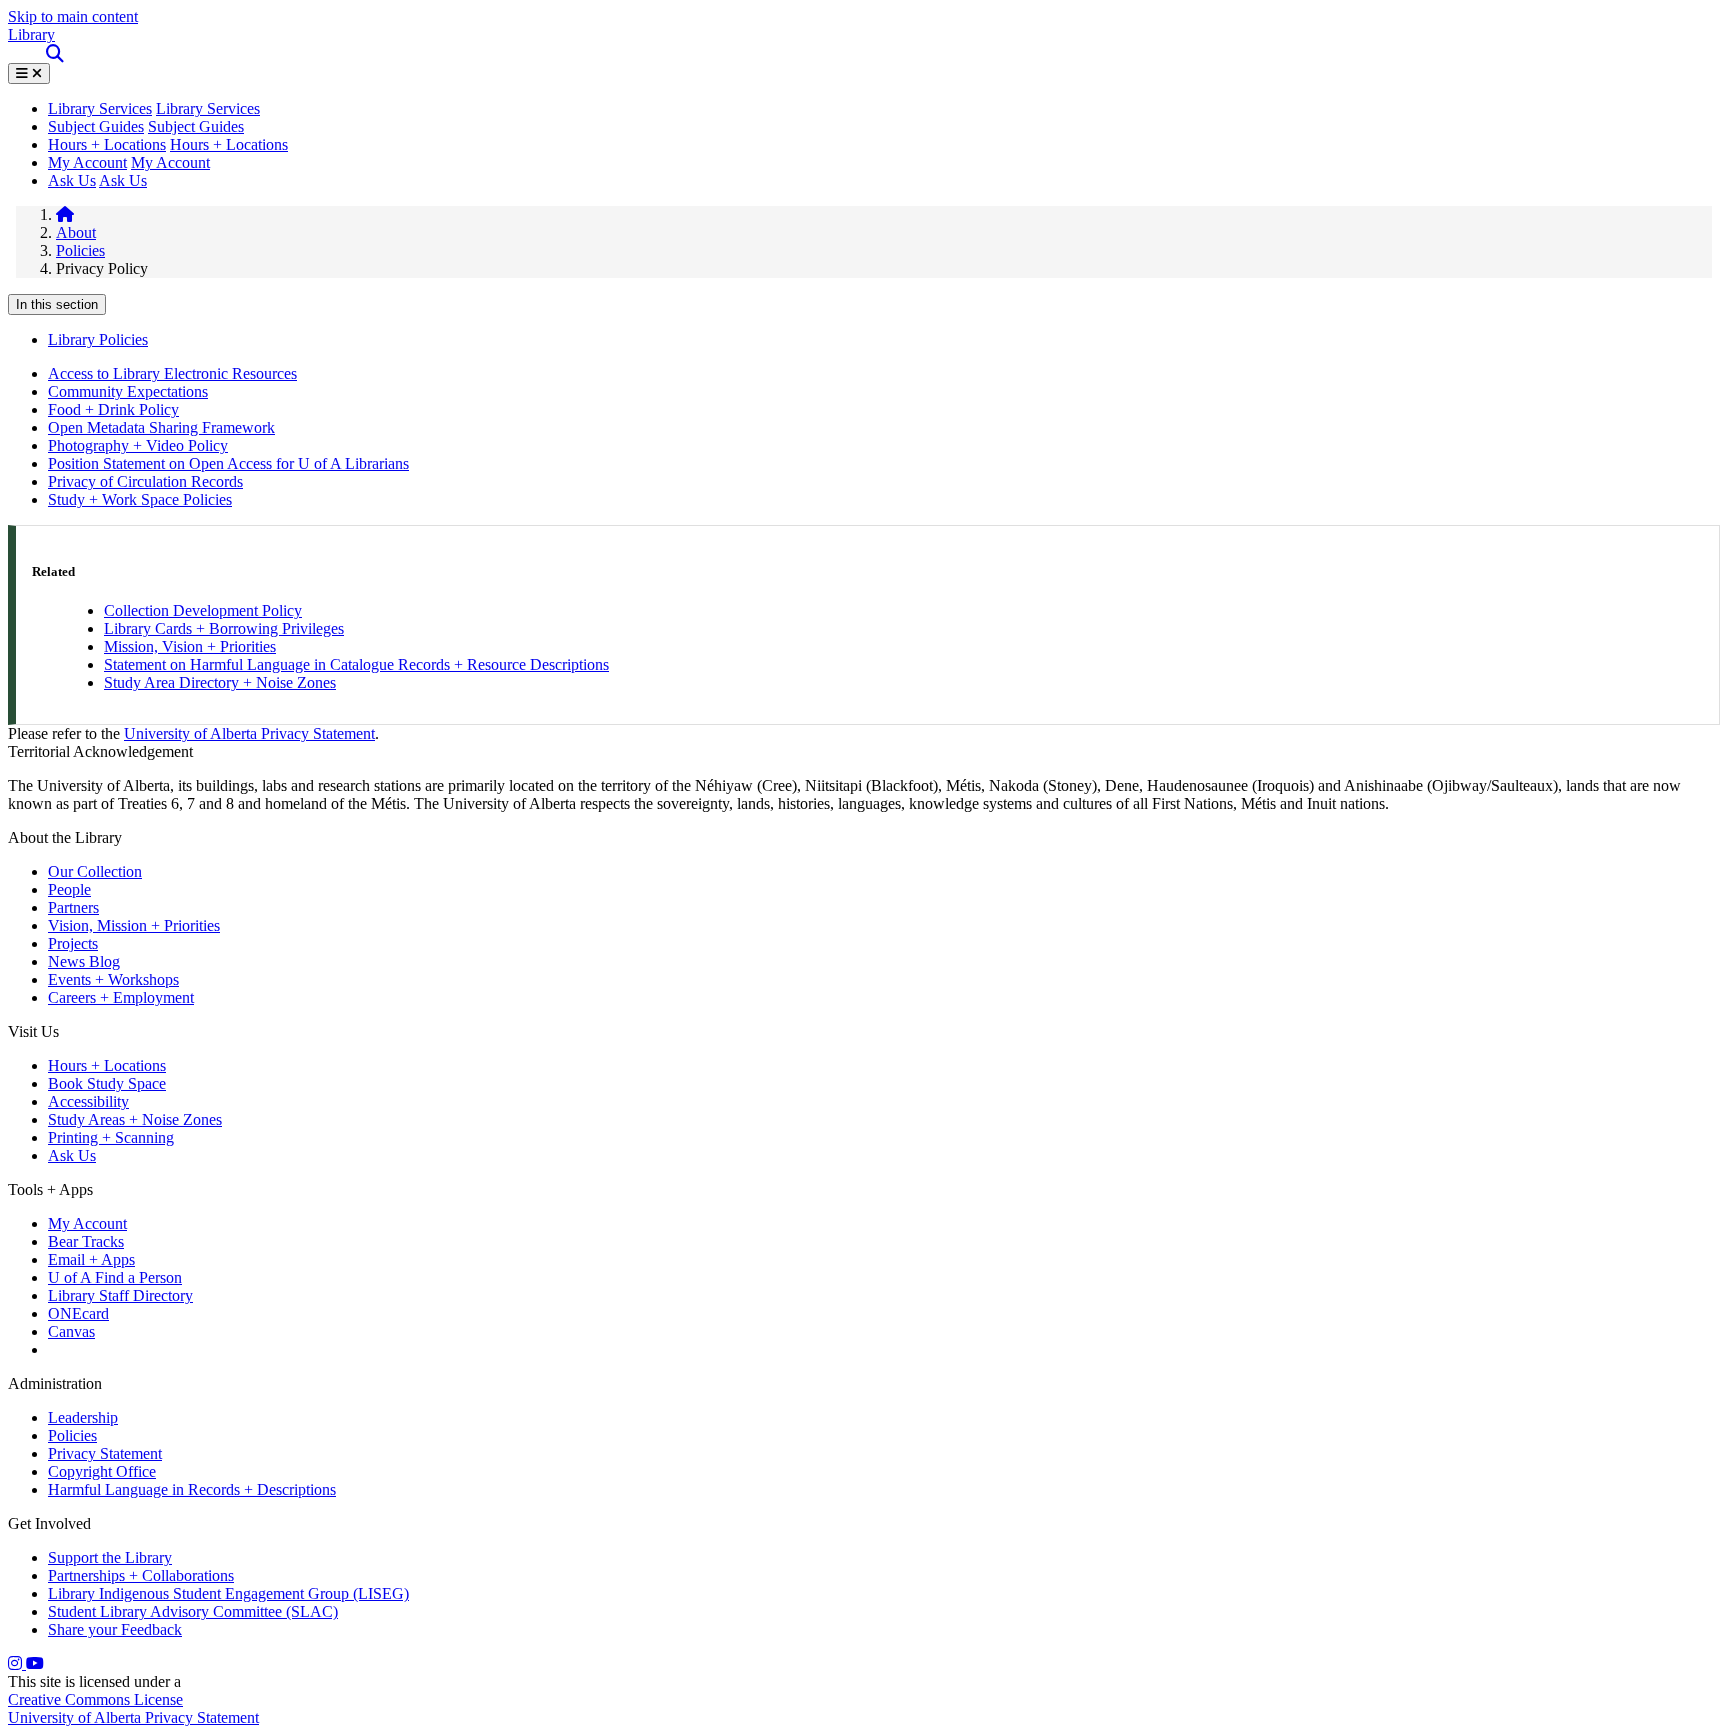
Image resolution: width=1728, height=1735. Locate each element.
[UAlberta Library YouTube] (35, 1663)
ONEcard (78, 1313)
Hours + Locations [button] (229, 144)
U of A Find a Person (115, 1277)
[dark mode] (23, 53)
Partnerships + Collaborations (141, 1575)
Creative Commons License (95, 1699)
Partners (73, 907)
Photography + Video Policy (138, 445)
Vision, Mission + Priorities (134, 925)
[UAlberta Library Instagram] (17, 1663)
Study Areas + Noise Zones (135, 1119)
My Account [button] (170, 162)
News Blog (84, 961)
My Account (87, 162)
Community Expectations (128, 391)
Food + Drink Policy (113, 409)
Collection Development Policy (203, 610)
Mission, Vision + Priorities (190, 646)
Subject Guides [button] (196, 126)
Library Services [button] (100, 108)
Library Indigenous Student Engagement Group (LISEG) (228, 1593)
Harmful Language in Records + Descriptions (192, 1489)
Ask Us (72, 180)
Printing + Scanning (111, 1137)
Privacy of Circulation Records (145, 481)
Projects (73, 943)
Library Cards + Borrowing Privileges (224, 628)
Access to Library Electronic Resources (172, 373)
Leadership (83, 1417)
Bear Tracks (86, 1241)
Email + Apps (91, 1259)
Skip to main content (73, 16)
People (69, 889)
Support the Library (110, 1557)
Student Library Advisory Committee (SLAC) (193, 1611)
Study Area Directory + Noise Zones (220, 682)
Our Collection (95, 871)
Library (31, 34)
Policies (80, 250)
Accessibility (88, 1101)
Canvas (71, 1331)
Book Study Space (107, 1083)
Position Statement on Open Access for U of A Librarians (228, 463)
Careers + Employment (121, 997)
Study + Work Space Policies (140, 499)
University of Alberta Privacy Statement (249, 733)
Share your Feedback (115, 1629)
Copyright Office (102, 1471)
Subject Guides (96, 126)
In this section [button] (57, 304)
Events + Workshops (113, 979)
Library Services (208, 108)
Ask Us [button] (123, 180)
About (76, 232)
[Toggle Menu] (29, 73)
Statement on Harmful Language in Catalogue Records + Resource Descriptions (356, 664)
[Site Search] (56, 54)
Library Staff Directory (120, 1295)
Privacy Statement (105, 1453)
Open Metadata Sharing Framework (161, 427)
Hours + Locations (107, 144)
